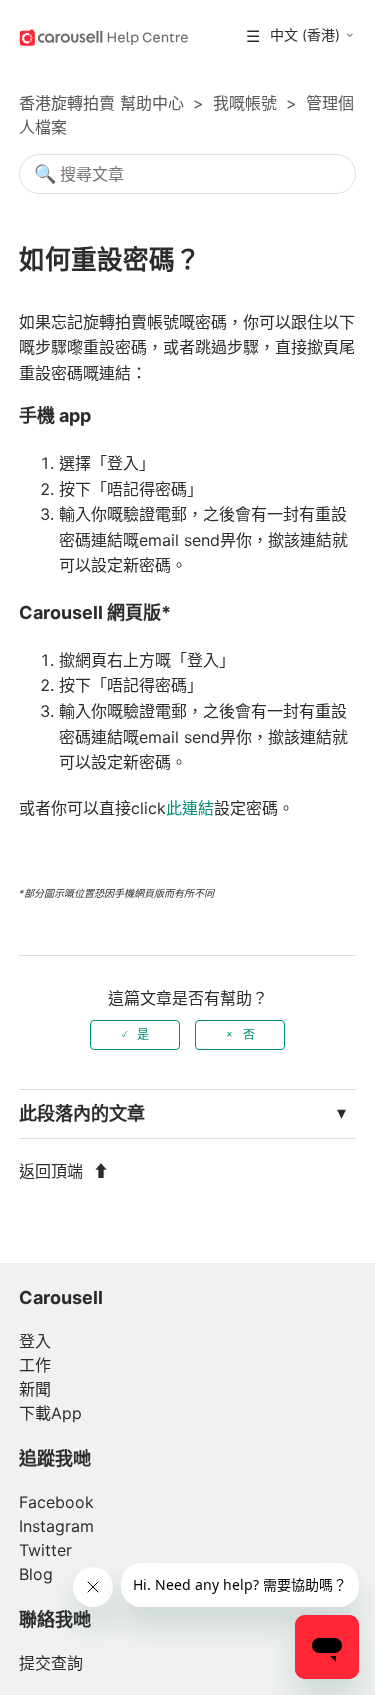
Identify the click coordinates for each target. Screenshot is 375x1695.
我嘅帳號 (245, 103)
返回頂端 (53, 1171)
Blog (36, 1574)
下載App (50, 1413)
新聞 (35, 1389)
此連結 (190, 808)
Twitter (45, 1550)
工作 (35, 1365)
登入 (35, 1341)
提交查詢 (51, 1663)
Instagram (56, 1526)
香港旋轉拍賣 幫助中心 (101, 103)
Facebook (56, 1502)
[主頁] (104, 36)
